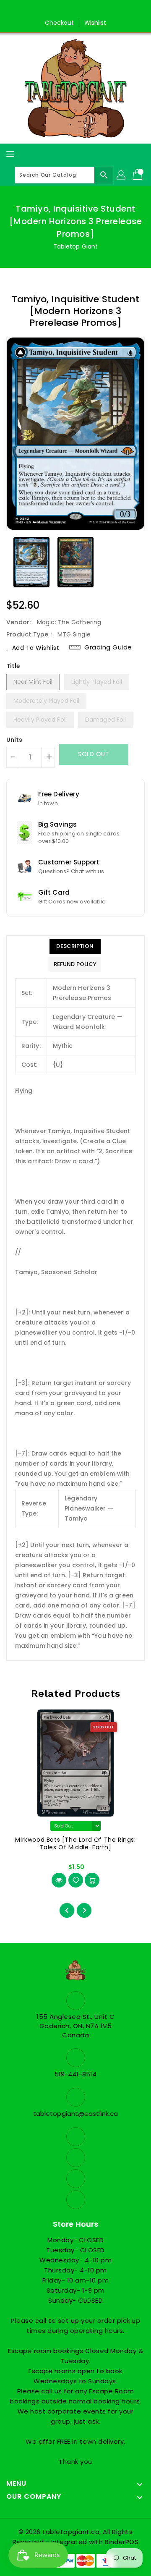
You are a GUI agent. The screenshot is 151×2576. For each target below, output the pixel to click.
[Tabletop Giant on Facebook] (52, 10)
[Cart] (138, 175)
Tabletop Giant (75, 246)
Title (13, 666)
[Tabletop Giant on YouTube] (99, 10)
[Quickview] (59, 1880)
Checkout (60, 23)
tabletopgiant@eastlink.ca (76, 2114)
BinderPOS (122, 2542)
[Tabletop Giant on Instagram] (83, 10)
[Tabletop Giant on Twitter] (68, 10)
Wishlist (95, 23)
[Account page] (122, 175)
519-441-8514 (75, 2074)
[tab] (75, 946)
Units (14, 740)
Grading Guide (108, 647)
